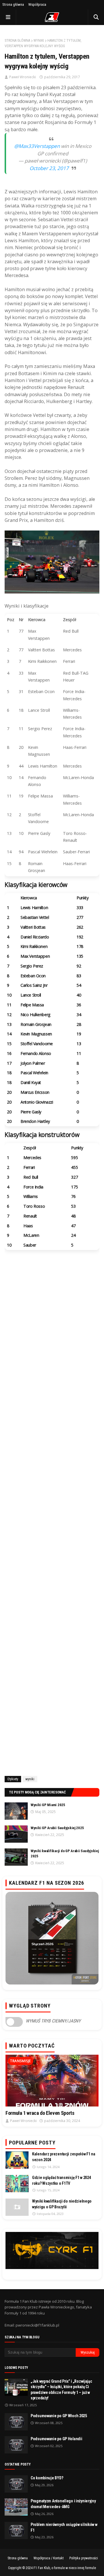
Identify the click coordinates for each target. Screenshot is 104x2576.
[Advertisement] (52, 1543)
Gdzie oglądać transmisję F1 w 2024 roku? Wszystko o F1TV (61, 2180)
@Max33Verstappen (37, 146)
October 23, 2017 (49, 168)
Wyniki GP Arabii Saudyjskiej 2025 (57, 1828)
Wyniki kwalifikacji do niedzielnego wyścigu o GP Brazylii (62, 2204)
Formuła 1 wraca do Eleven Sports (40, 2113)
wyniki (39, 41)
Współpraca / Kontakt (49, 2558)
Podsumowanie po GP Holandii (56, 2439)
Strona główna (13, 4)
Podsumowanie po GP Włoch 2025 (59, 2416)
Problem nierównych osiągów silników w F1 (64, 2527)
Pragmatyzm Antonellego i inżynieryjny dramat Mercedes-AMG (63, 2504)
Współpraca (37, 4)
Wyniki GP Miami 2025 (48, 1805)
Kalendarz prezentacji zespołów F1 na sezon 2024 (64, 2157)
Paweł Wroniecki (23, 77)
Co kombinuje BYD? (47, 2478)
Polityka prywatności (84, 2558)
